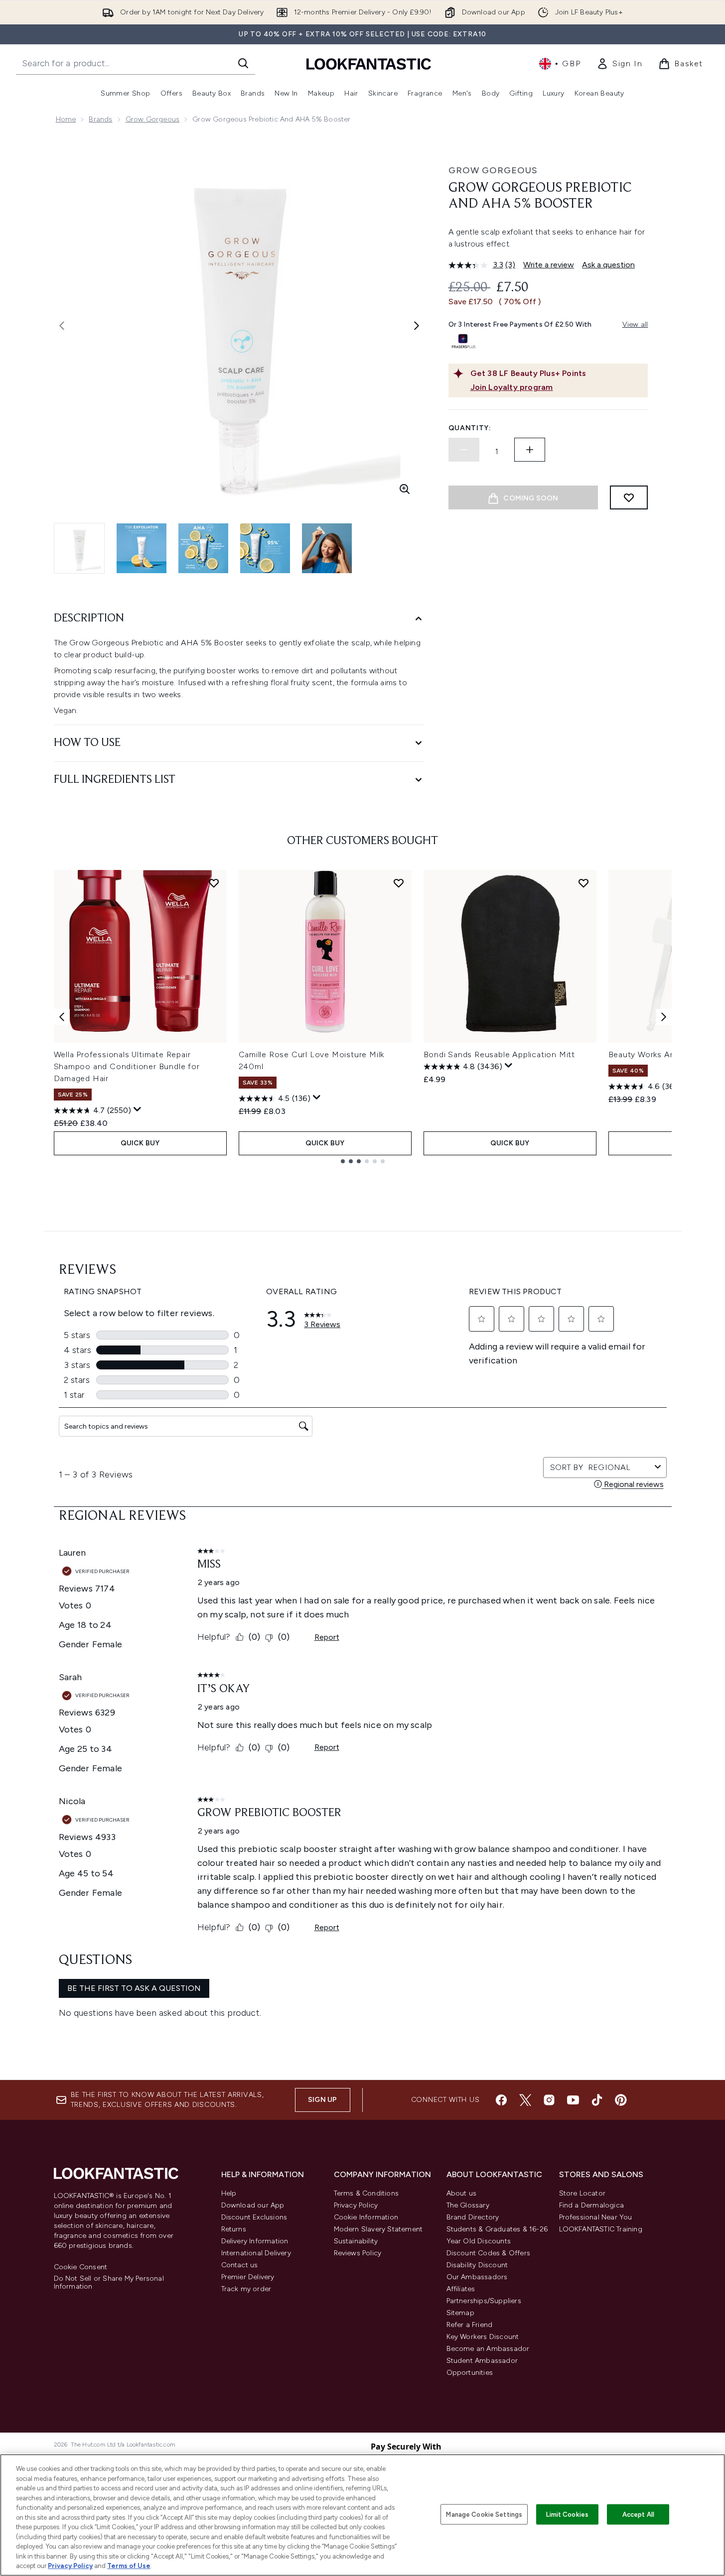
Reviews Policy (358, 2253)
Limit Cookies (567, 2514)
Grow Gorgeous (153, 119)
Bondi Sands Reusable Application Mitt (500, 1054)
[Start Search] (243, 63)
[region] (362, 2515)
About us (462, 2193)
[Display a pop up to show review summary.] (138, 1109)
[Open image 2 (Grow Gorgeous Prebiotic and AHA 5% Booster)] (142, 548)
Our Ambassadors (477, 2277)
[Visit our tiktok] (597, 2100)
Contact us (240, 2265)
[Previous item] (62, 1017)
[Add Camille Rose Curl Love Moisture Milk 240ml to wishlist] (399, 883)
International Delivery (256, 2253)
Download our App (253, 2205)
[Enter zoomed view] (405, 489)
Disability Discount (477, 2265)
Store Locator (582, 2193)
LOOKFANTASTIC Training (601, 2229)
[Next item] (664, 1017)
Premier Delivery (248, 2277)
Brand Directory (473, 2217)
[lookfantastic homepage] (369, 63)
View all (635, 324)
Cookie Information (366, 2217)
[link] (619, 64)
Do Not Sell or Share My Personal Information (109, 2283)
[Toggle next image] (417, 326)
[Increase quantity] (530, 450)
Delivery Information (255, 2241)
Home (66, 119)
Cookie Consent (81, 2267)
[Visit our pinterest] (621, 2100)
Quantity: (470, 428)
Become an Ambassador (488, 2349)
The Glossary (468, 2205)
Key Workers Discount (483, 2337)
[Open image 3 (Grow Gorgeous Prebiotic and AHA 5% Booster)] (203, 548)
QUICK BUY (140, 1143)
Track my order (246, 2289)
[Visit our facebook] (501, 2100)
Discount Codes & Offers (489, 2253)
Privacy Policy (356, 2205)
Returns (234, 2229)
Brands (100, 119)
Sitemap (460, 2313)
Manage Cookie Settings (484, 2514)
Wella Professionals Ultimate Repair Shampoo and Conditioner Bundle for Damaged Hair (127, 1066)
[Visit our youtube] (573, 2100)
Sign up (322, 2100)
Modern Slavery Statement (378, 2229)
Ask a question (608, 265)
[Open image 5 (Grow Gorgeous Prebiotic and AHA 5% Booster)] (327, 548)
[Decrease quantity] (464, 450)
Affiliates (461, 2289)
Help (229, 2193)
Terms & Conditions (366, 2193)
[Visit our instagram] (549, 2100)
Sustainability (356, 2241)
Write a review (549, 265)
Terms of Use (129, 2566)
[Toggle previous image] (62, 326)
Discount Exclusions (254, 2217)
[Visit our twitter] (525, 2100)
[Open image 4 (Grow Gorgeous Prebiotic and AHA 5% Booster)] (265, 548)
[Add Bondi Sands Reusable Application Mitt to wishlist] (583, 883)
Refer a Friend (470, 2325)
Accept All (638, 2514)
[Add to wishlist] (629, 497)
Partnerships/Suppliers (484, 2301)
